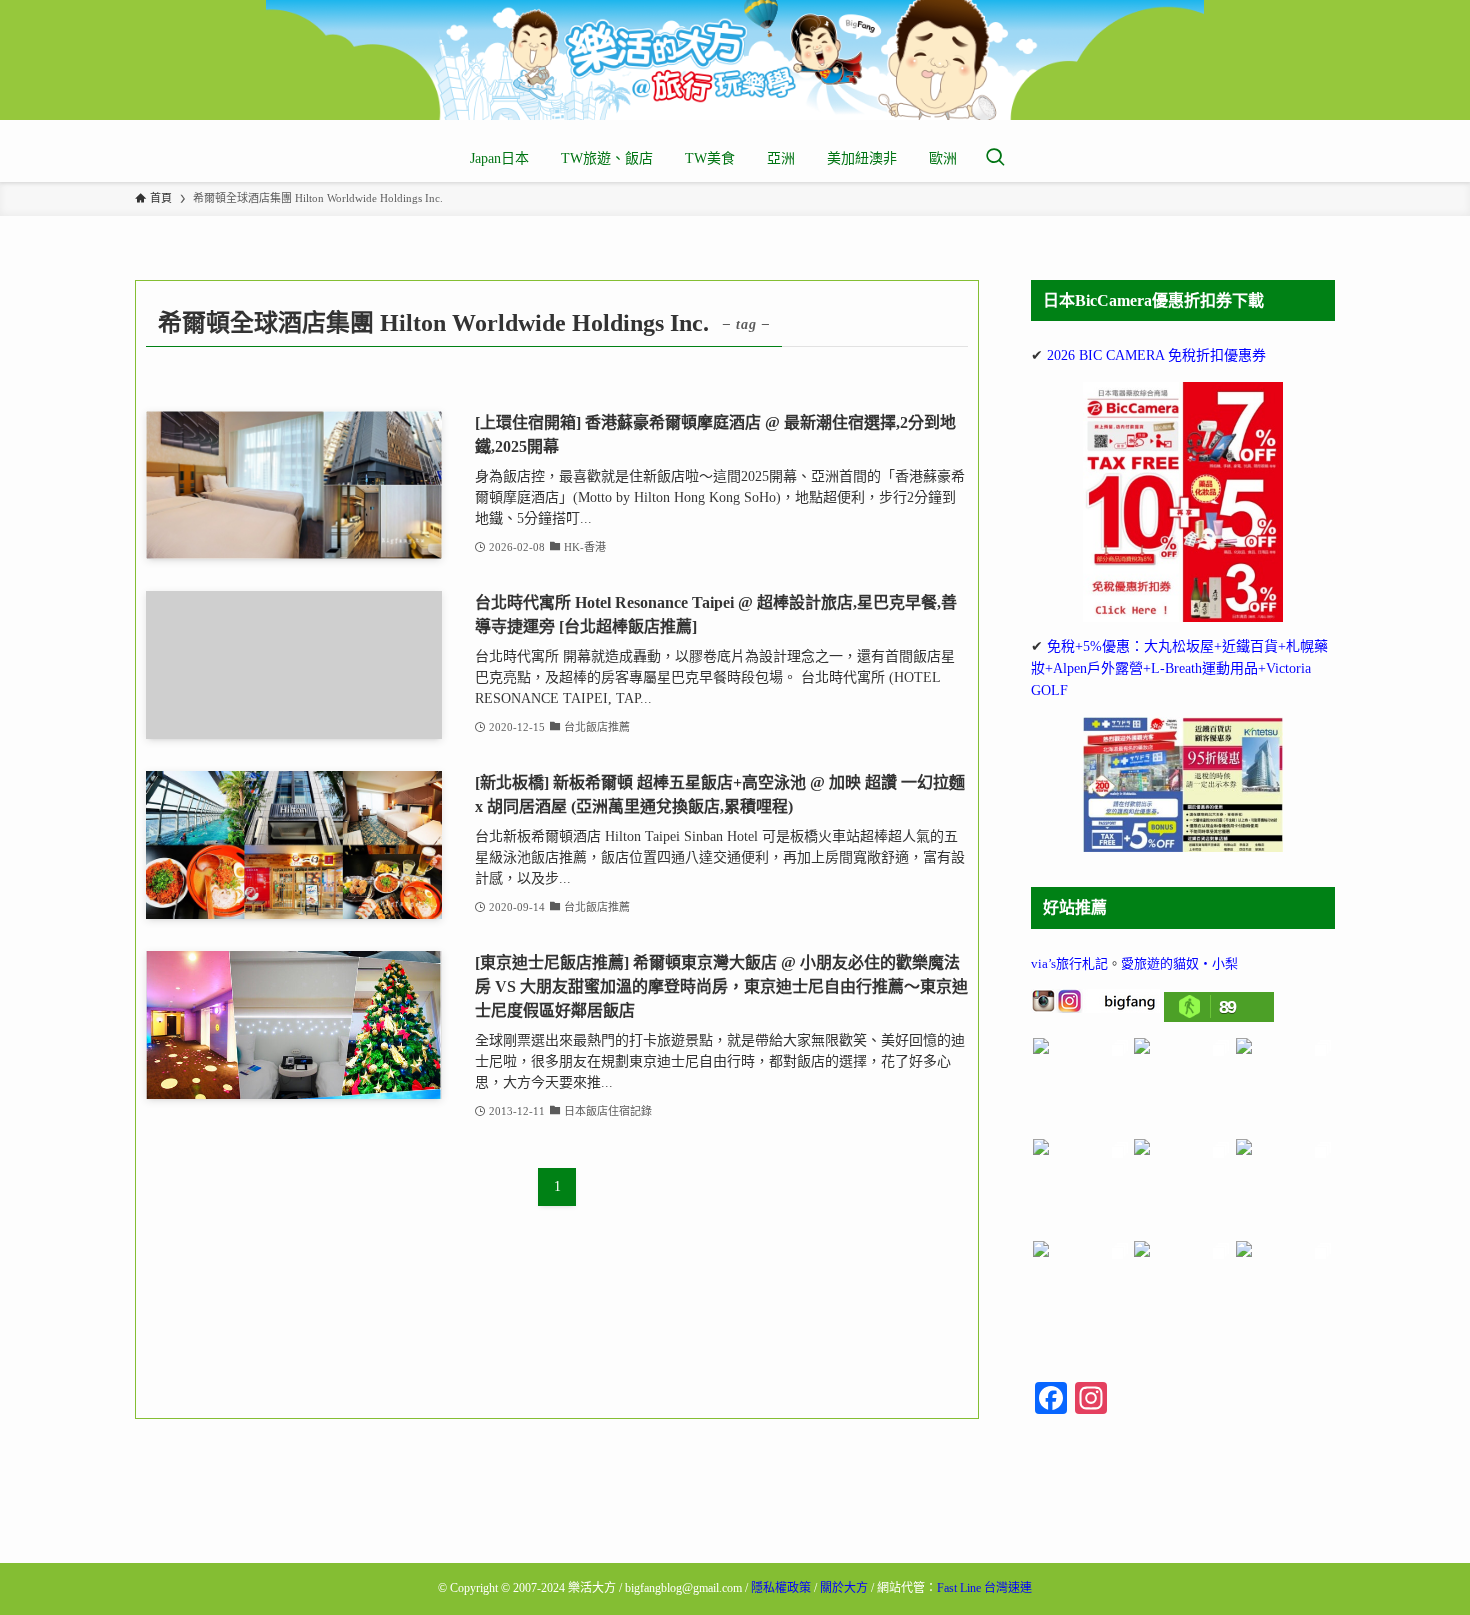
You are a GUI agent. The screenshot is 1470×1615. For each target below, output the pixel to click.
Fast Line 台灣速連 (984, 1588)
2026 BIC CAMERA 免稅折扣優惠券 (1156, 355)
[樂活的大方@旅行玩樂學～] (735, 60)
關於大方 (844, 1588)
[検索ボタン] (995, 159)
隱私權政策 (781, 1588)
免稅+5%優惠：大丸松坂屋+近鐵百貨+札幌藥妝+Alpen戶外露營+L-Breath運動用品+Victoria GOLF (1179, 669)
